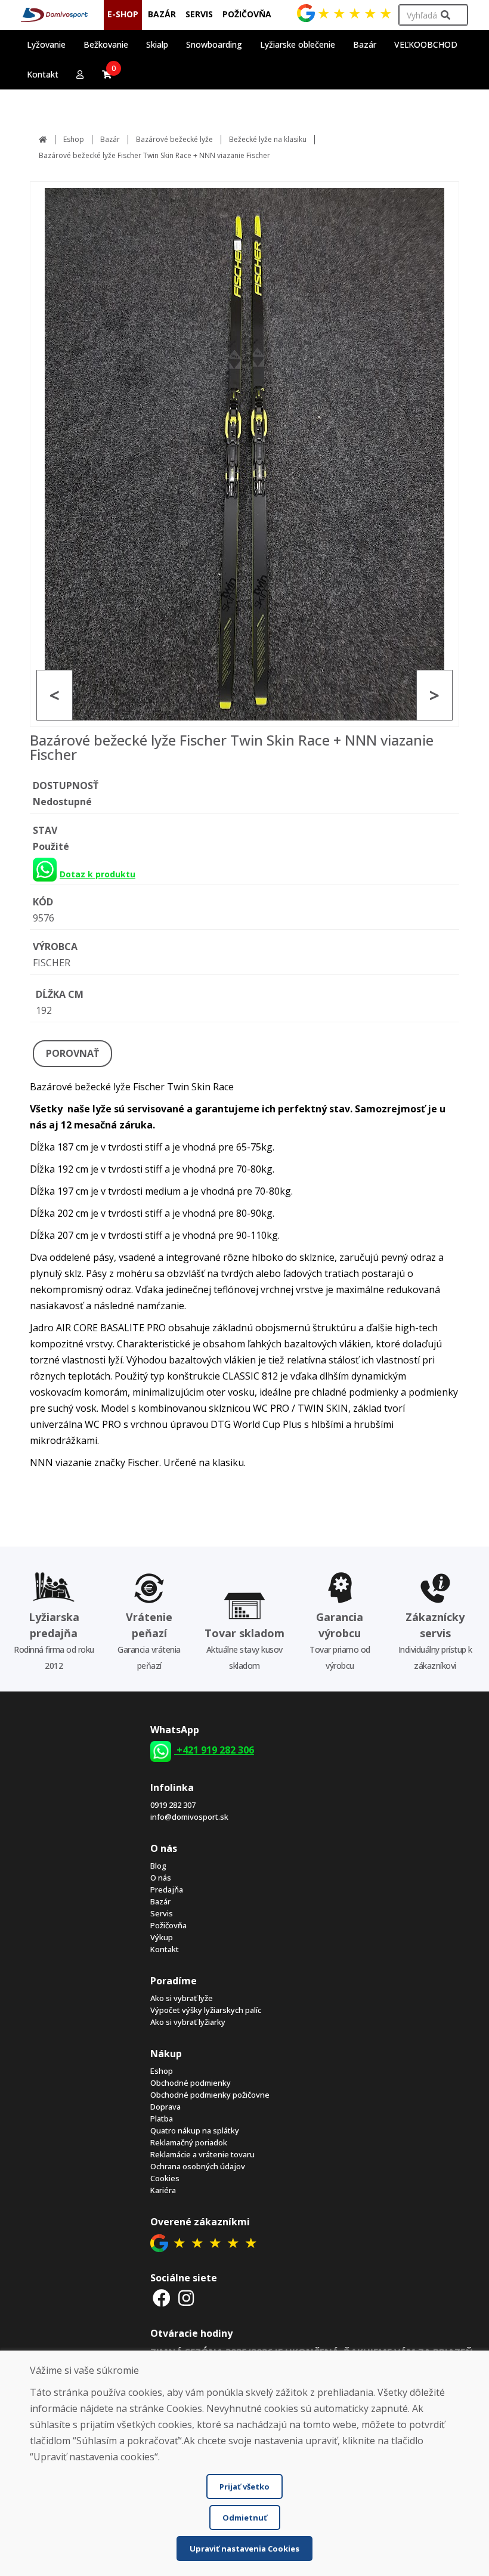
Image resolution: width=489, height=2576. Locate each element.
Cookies (165, 2178)
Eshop (74, 139)
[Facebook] (162, 2298)
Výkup (162, 1937)
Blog (158, 1866)
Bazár (110, 139)
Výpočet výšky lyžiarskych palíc (206, 2010)
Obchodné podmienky (191, 2083)
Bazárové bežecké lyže (174, 139)
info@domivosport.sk (189, 1817)
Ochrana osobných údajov (198, 2166)
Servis (162, 1913)
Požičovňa (168, 1925)
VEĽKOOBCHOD (426, 44)
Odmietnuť (245, 2518)
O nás (161, 1878)
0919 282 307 (173, 1805)
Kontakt (43, 74)
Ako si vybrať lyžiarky (188, 2022)
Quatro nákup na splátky (195, 2130)
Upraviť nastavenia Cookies (244, 2549)
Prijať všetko (244, 2487)
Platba (162, 2119)
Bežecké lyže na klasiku (268, 139)
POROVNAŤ (72, 1053)
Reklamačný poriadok (189, 2142)
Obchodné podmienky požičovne (210, 2095)
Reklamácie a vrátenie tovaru (202, 2154)
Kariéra (163, 2190)
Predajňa (167, 1890)
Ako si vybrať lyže (182, 1998)
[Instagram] (187, 2298)
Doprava (165, 2107)
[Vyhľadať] (445, 15)
